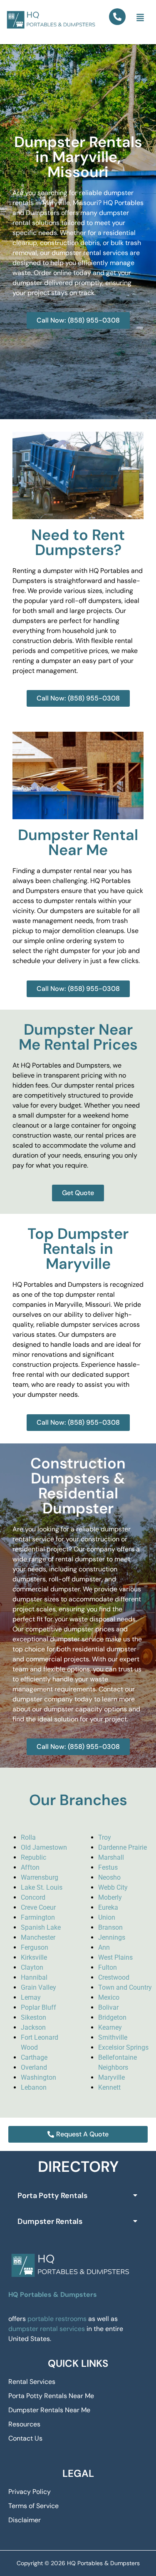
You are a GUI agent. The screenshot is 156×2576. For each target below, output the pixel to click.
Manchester (38, 1937)
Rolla (28, 1837)
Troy (105, 1837)
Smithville (113, 2037)
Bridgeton (112, 2017)
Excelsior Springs (123, 2047)
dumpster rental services (47, 2329)
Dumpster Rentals (50, 2221)
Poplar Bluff (38, 2007)
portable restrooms (57, 2319)
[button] (140, 18)
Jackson (33, 2027)
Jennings (112, 1937)
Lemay (31, 1997)
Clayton (32, 1967)
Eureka (108, 1907)
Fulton (108, 1967)
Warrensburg (40, 1877)
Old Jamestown (44, 1847)
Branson (110, 1927)
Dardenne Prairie (123, 1847)
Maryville (111, 2077)
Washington (38, 2077)
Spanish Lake (41, 1927)
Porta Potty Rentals (52, 2196)
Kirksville (34, 1957)
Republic (33, 1857)
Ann (104, 1947)
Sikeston (33, 2017)
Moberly (110, 1897)
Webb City (113, 1887)
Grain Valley (38, 1987)
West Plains (115, 1957)
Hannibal (34, 1977)
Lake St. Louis (42, 1887)
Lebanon (34, 2087)
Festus (108, 1867)
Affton (30, 1867)
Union (107, 1917)
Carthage (34, 2057)
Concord (33, 1897)
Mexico (109, 1997)
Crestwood (114, 1977)
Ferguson (35, 1947)
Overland (34, 2067)
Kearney (110, 2027)
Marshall (111, 1857)
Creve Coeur (38, 1907)
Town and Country (125, 1987)
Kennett (109, 2087)
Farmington (38, 1917)
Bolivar (108, 2007)
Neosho (109, 1877)
